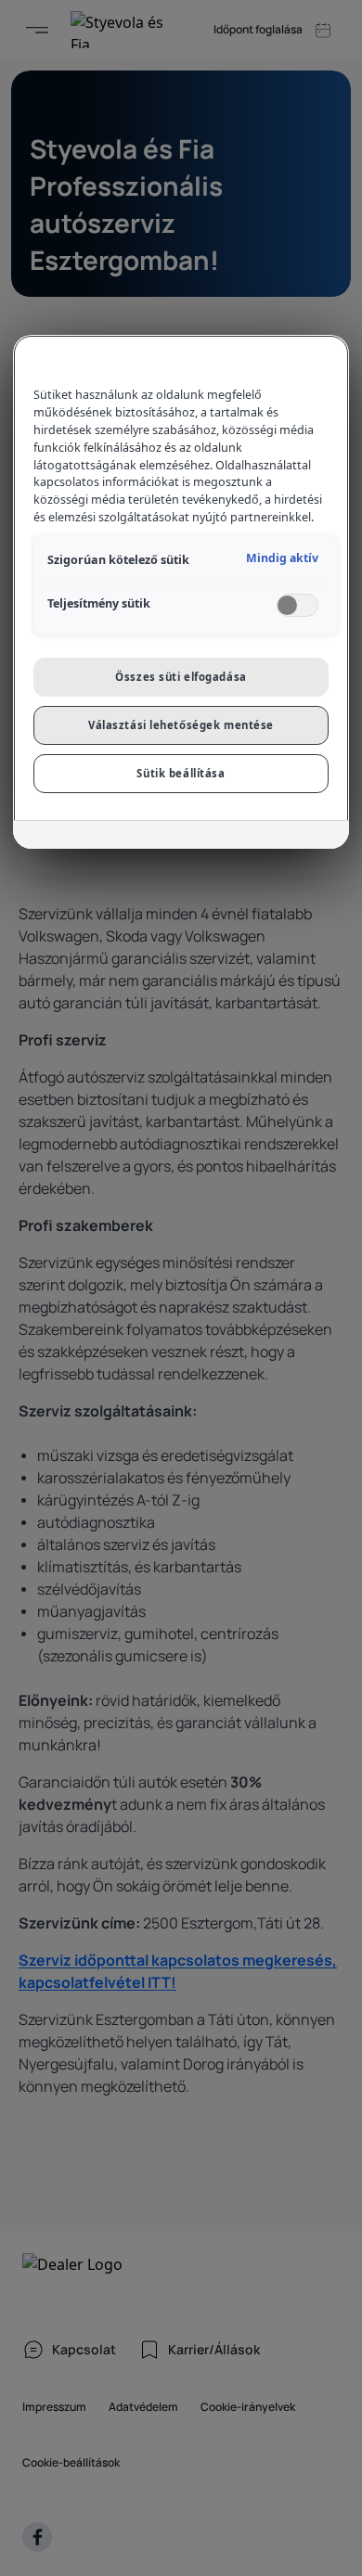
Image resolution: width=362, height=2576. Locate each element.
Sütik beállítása (181, 773)
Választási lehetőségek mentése (181, 725)
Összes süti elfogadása (181, 677)
